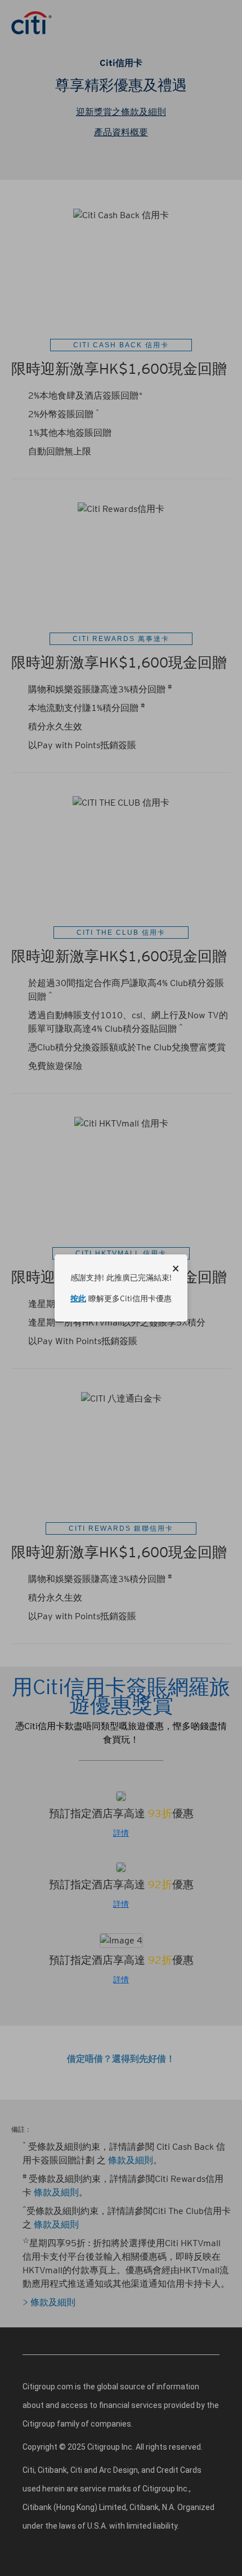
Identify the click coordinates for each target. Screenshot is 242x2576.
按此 (78, 1298)
